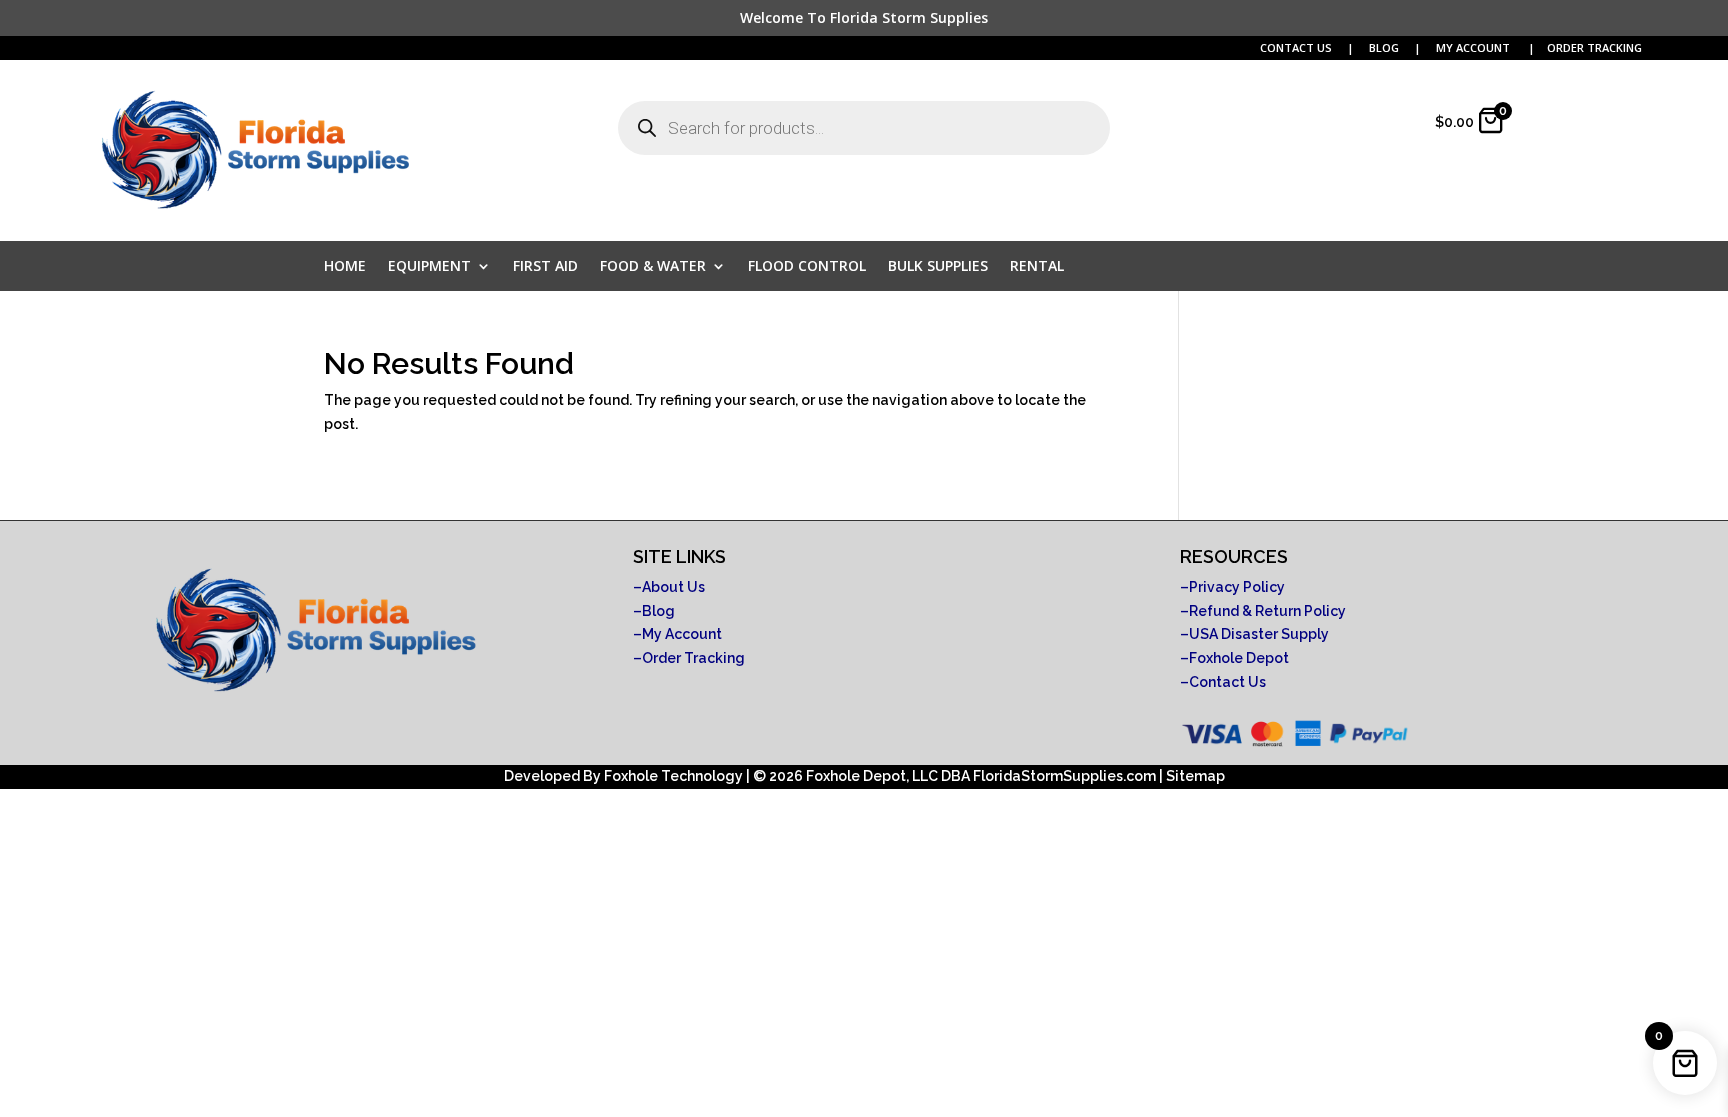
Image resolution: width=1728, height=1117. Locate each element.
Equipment (429, 267)
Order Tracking (693, 658)
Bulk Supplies (938, 267)
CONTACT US (1296, 47)
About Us (673, 587)
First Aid (545, 267)
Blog (658, 611)
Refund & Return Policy (1267, 611)
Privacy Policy (1237, 587)
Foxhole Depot (1239, 658)
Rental (1037, 267)
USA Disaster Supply (1259, 634)
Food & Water (653, 267)
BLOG (1385, 47)
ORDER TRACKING (1594, 47)
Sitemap (1195, 776)
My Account (682, 634)
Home (345, 267)
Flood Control (807, 267)
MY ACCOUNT (1474, 47)
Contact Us (1227, 682)
